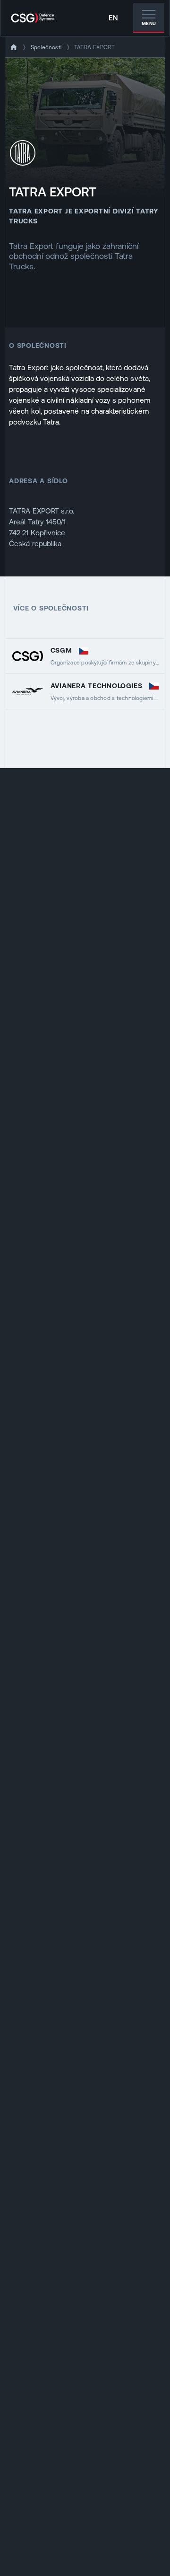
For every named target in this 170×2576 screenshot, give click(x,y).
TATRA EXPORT (94, 47)
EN (113, 18)
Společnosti (46, 47)
